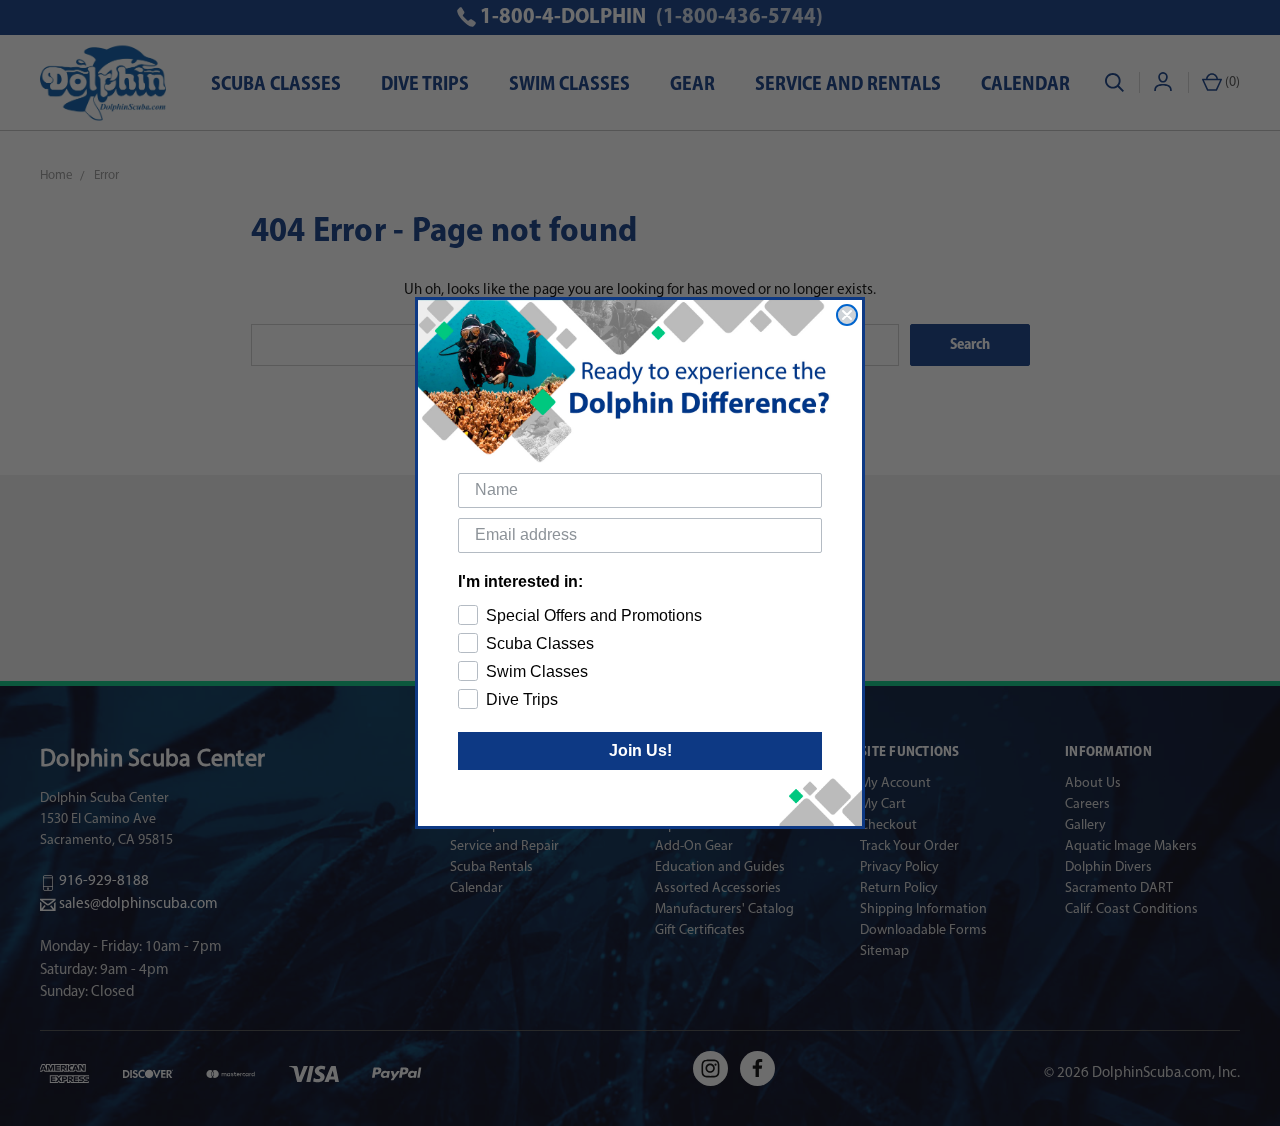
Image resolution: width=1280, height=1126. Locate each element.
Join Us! (640, 750)
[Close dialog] (847, 315)
